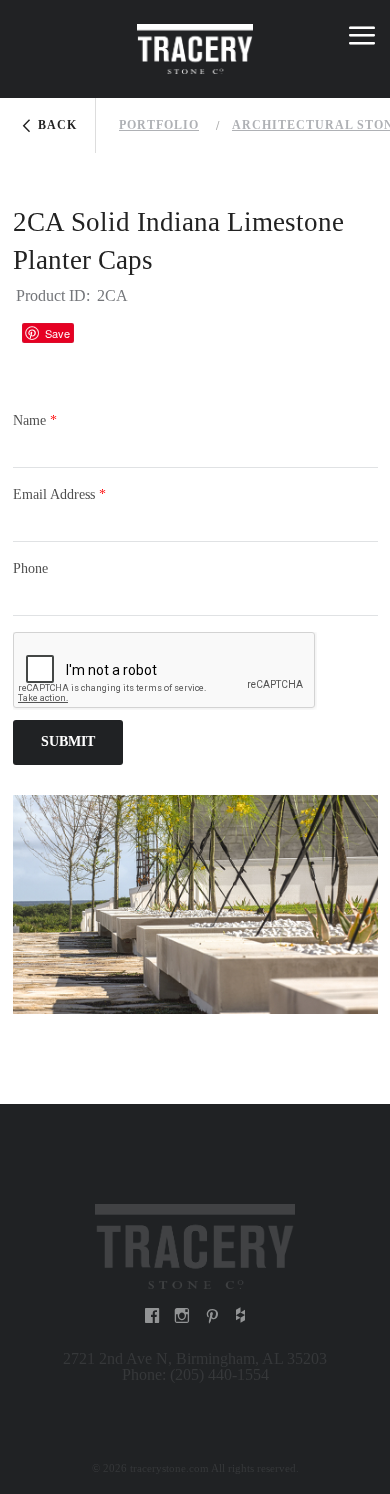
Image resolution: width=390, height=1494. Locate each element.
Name (35, 420)
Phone (30, 568)
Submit (68, 741)
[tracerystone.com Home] (195, 1244)
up (29, 39)
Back (57, 125)
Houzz (99, 332)
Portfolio (159, 125)
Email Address (59, 494)
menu (362, 39)
